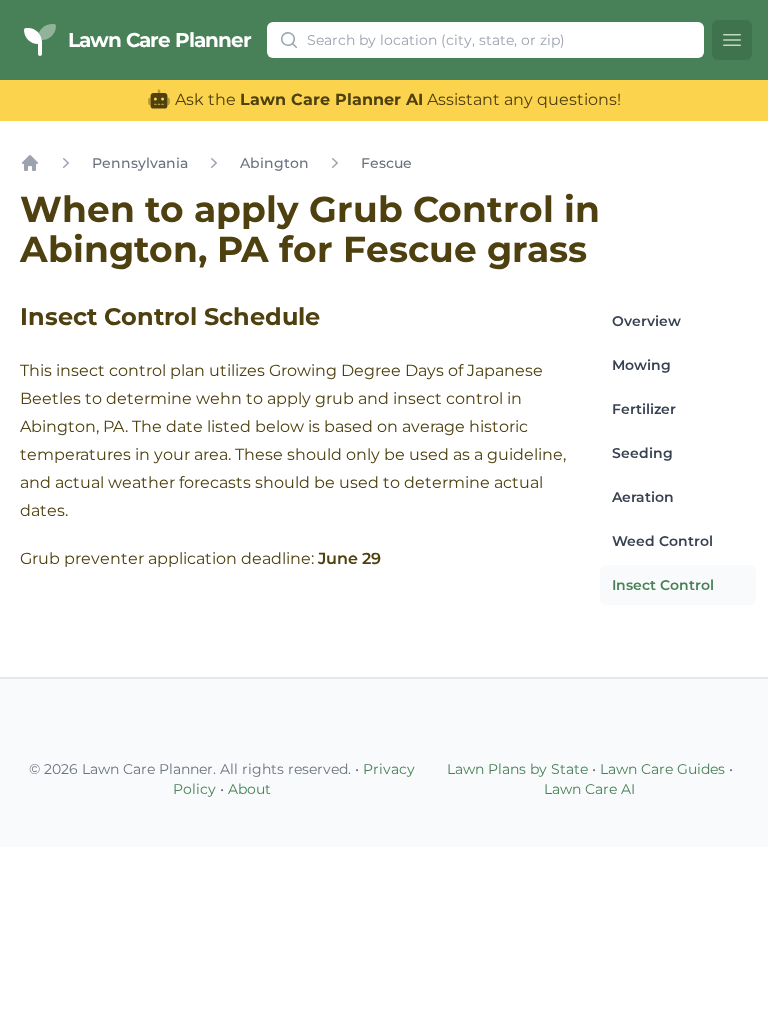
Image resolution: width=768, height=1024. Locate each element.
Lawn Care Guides (662, 769)
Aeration (643, 497)
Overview (646, 321)
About (249, 789)
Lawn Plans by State (517, 769)
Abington (274, 163)
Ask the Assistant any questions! (396, 99)
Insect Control (663, 585)
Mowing (641, 365)
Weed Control (662, 541)
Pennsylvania (140, 163)
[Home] (30, 163)
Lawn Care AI (589, 789)
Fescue (386, 163)
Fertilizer (644, 409)
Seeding (642, 453)
